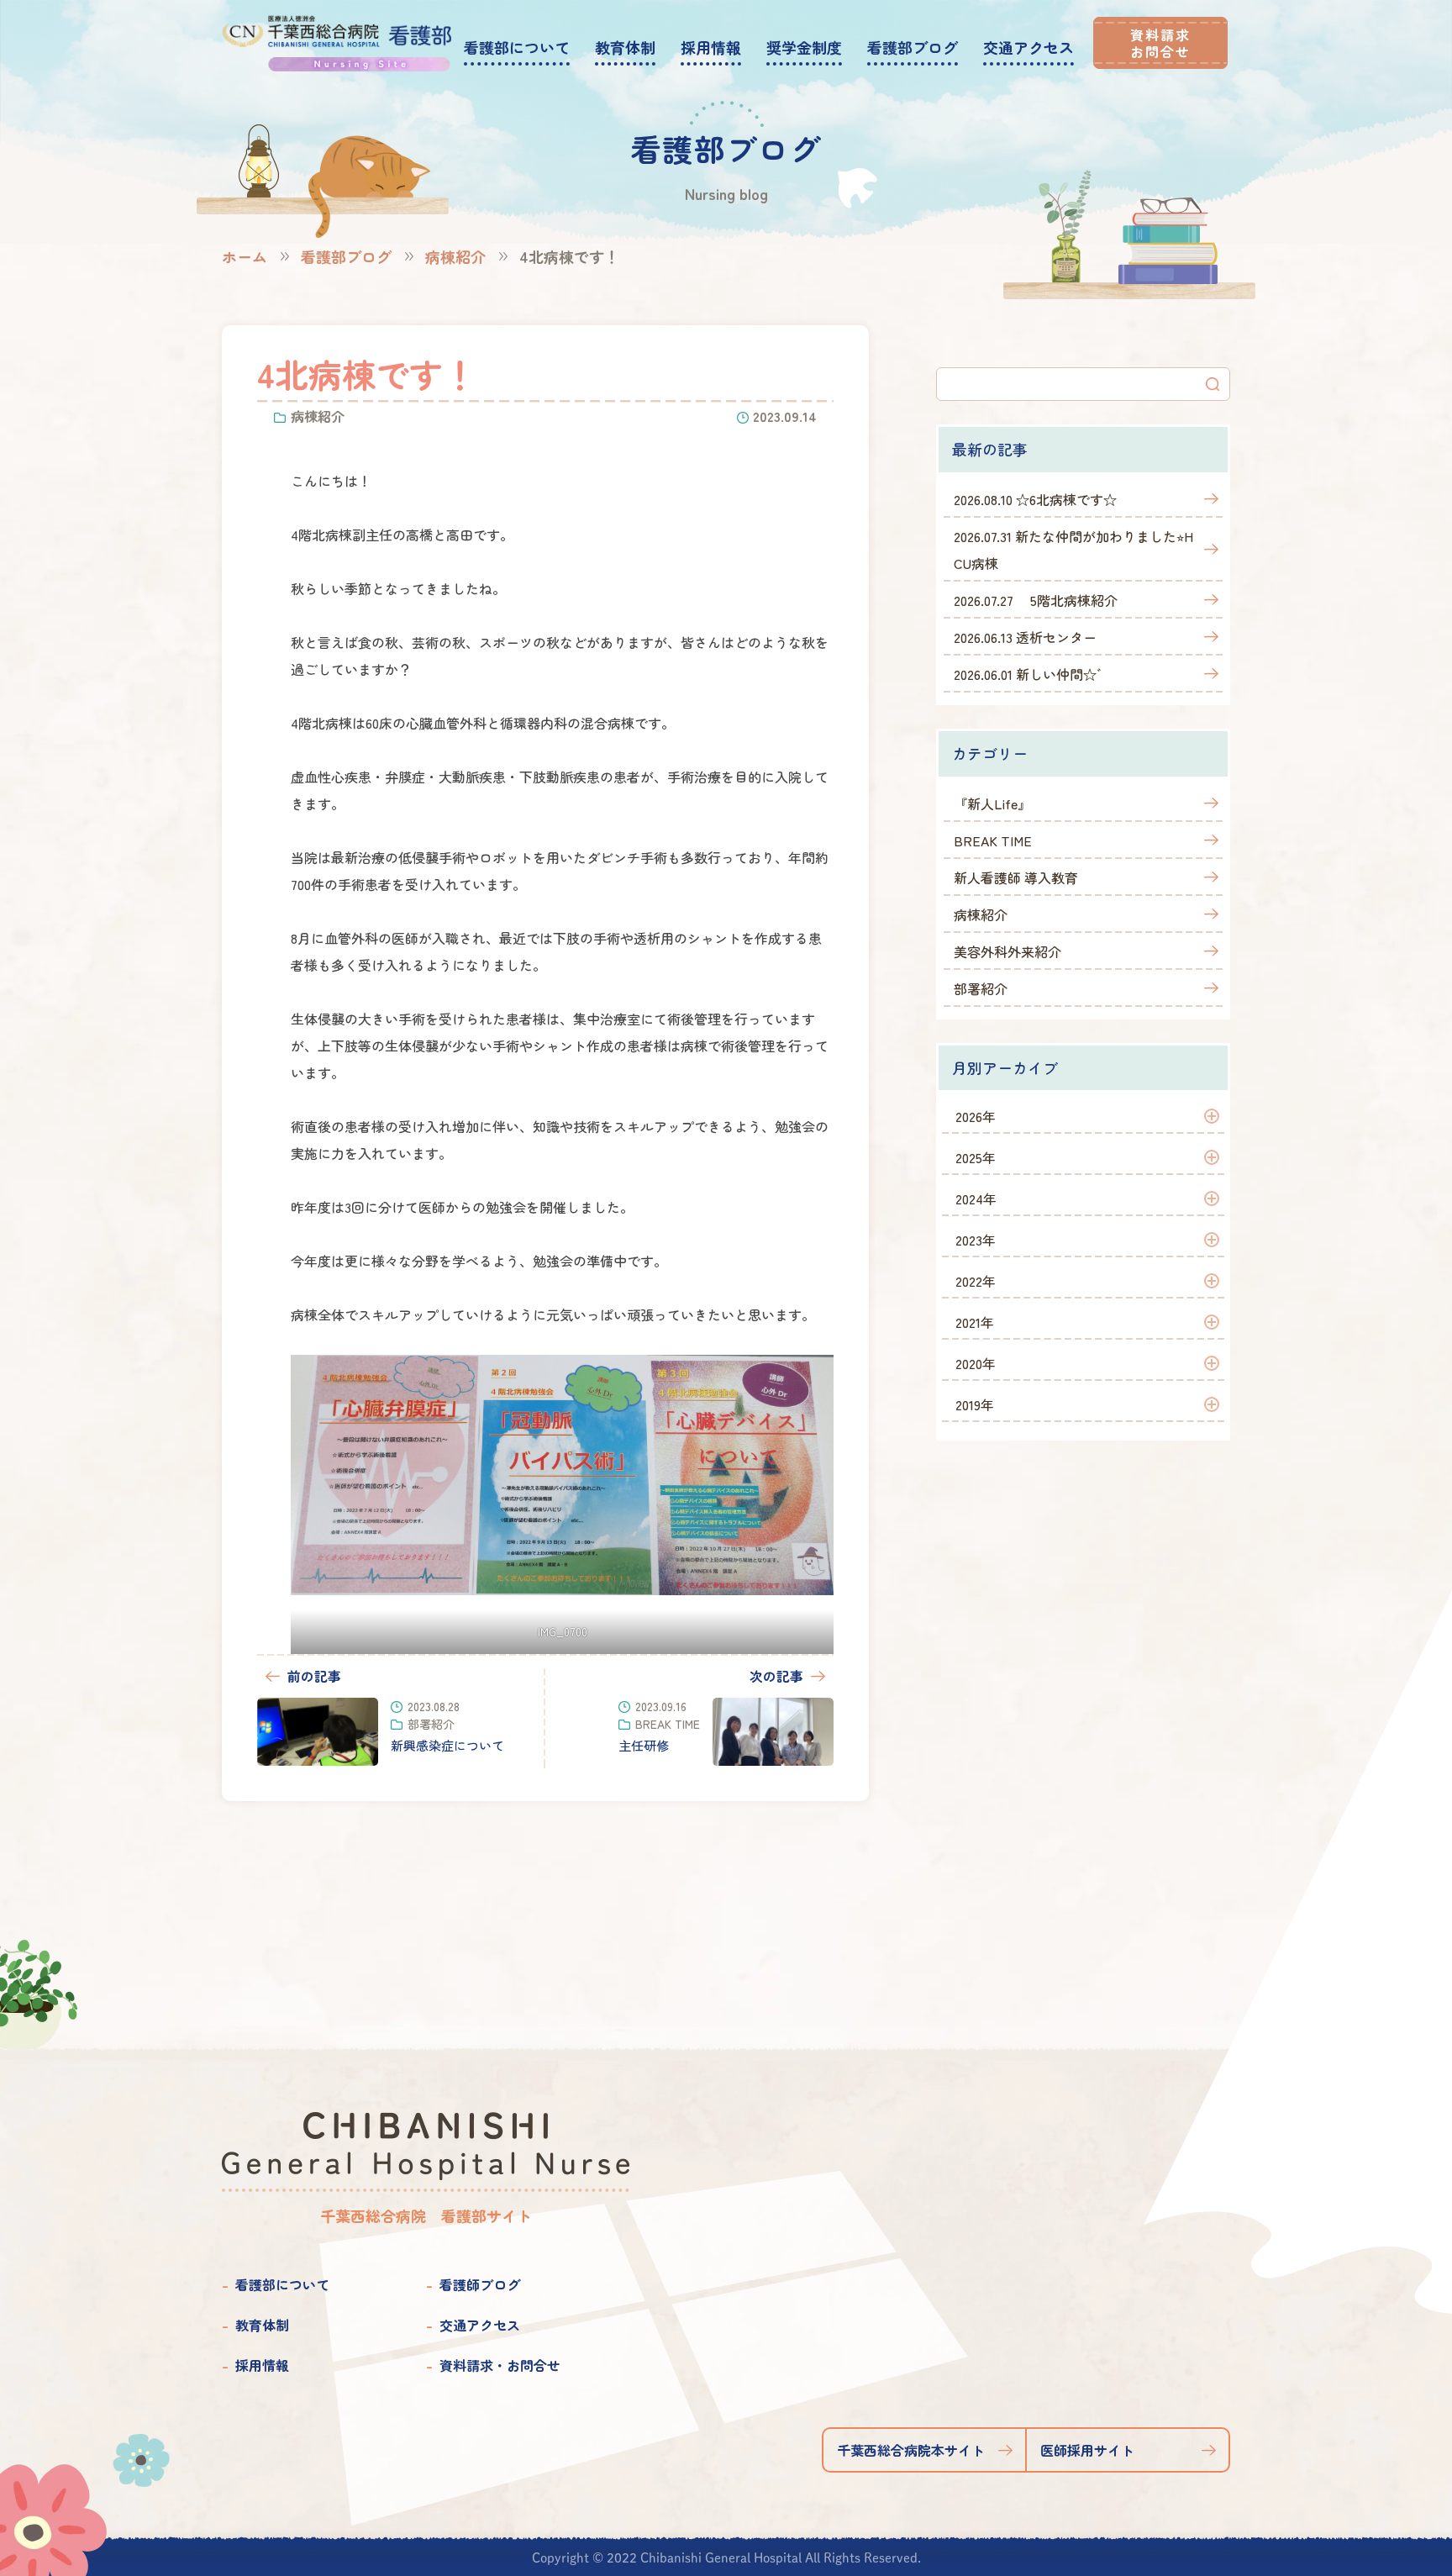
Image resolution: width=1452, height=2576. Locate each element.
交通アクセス (480, 2325)
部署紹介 (981, 988)
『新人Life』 (992, 803)
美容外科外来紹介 (1007, 951)
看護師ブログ (480, 2284)
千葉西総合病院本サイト (911, 2450)
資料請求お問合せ (1160, 43)
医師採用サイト (1087, 2450)
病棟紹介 (455, 256)
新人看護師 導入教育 (1016, 877)
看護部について (282, 2284)
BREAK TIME (993, 840)
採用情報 (262, 2365)
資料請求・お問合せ (500, 2365)
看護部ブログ (346, 256)
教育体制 (262, 2325)
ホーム (245, 256)
